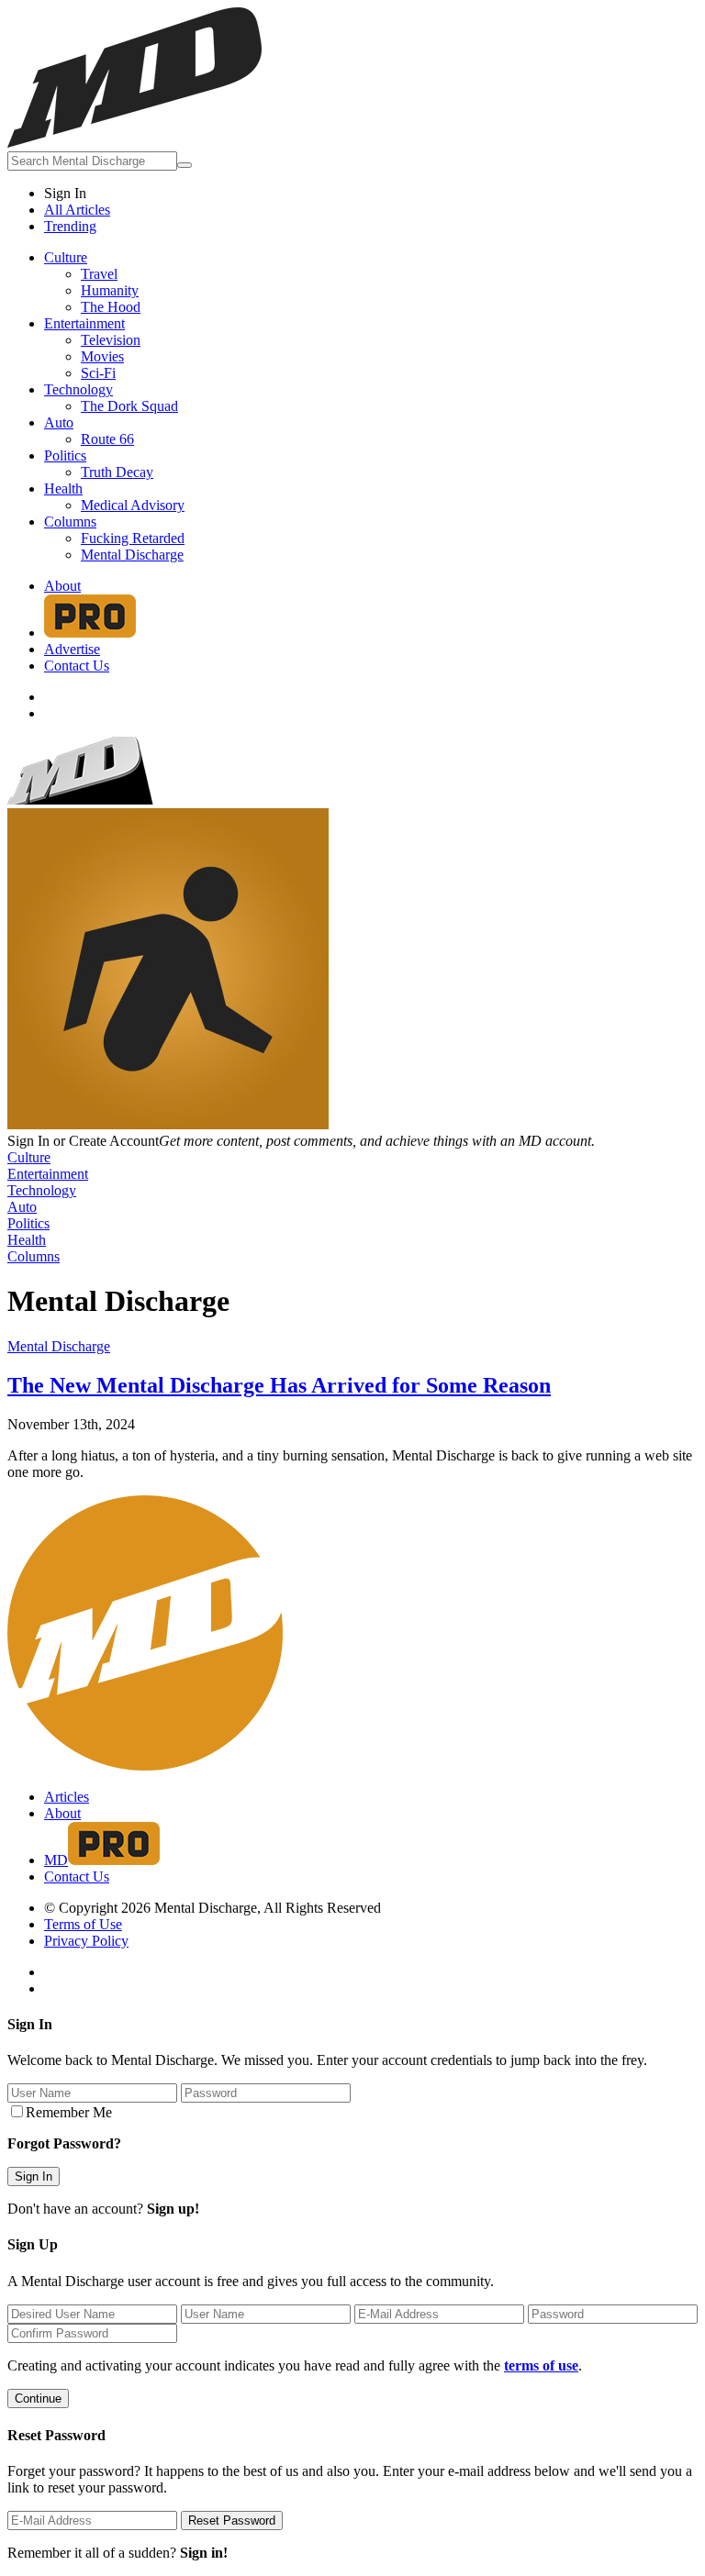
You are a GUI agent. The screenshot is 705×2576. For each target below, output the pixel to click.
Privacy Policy (86, 1941)
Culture (66, 257)
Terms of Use (83, 1924)
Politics (65, 455)
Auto (59, 422)
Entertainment (84, 323)
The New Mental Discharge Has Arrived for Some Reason (279, 1385)
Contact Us (77, 666)
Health (63, 489)
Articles (67, 1797)
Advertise (72, 649)
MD (56, 1860)
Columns (70, 522)
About (62, 586)
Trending (70, 226)
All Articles (77, 210)
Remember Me (69, 2112)
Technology (78, 389)
